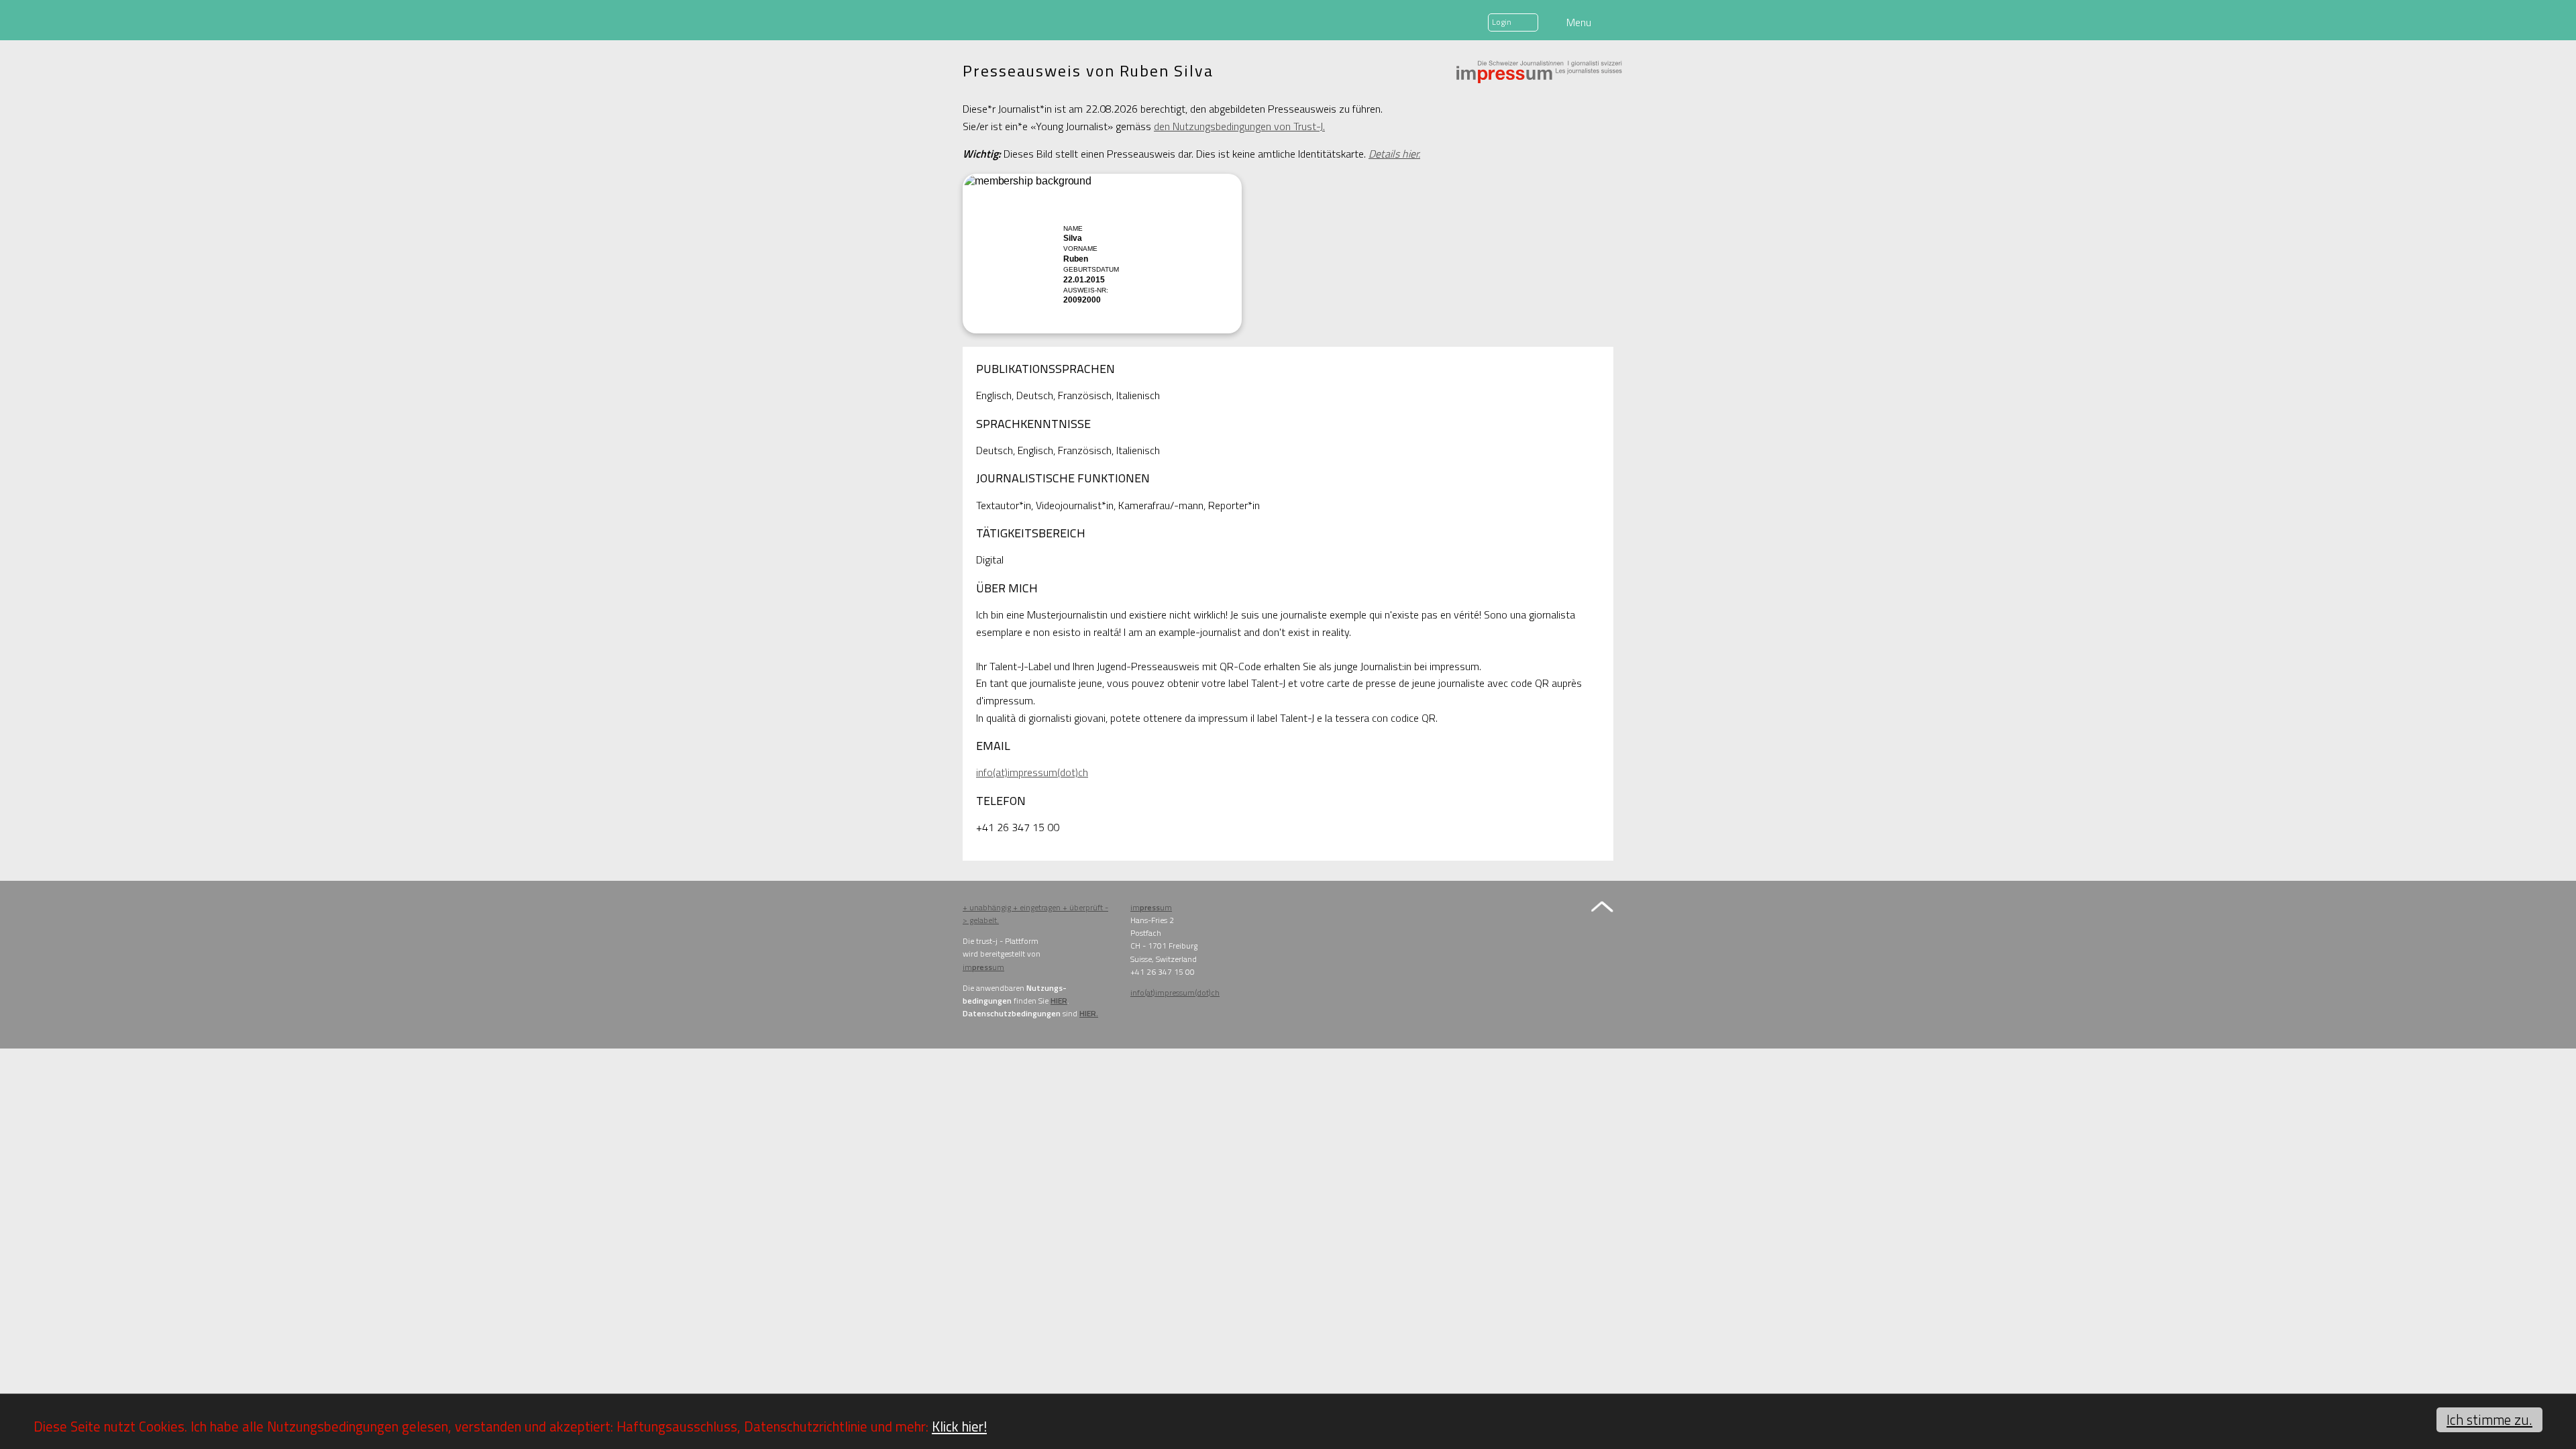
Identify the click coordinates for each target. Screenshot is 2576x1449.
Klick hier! (959, 1426)
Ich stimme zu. (2489, 1419)
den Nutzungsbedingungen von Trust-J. (1239, 126)
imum (983, 967)
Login (1502, 22)
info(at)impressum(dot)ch (1032, 772)
